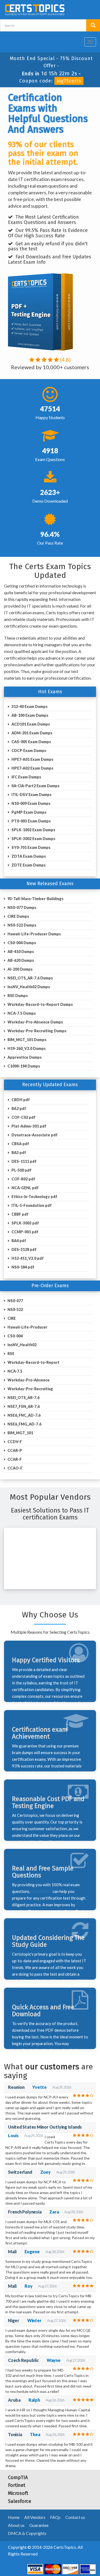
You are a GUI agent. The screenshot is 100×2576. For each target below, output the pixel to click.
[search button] (93, 25)
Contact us (75, 2517)
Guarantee (39, 2525)
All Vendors (35, 2517)
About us (16, 2525)
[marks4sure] (80, 40)
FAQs (55, 2517)
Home (14, 2517)
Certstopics (41, 1891)
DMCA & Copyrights (27, 2533)
